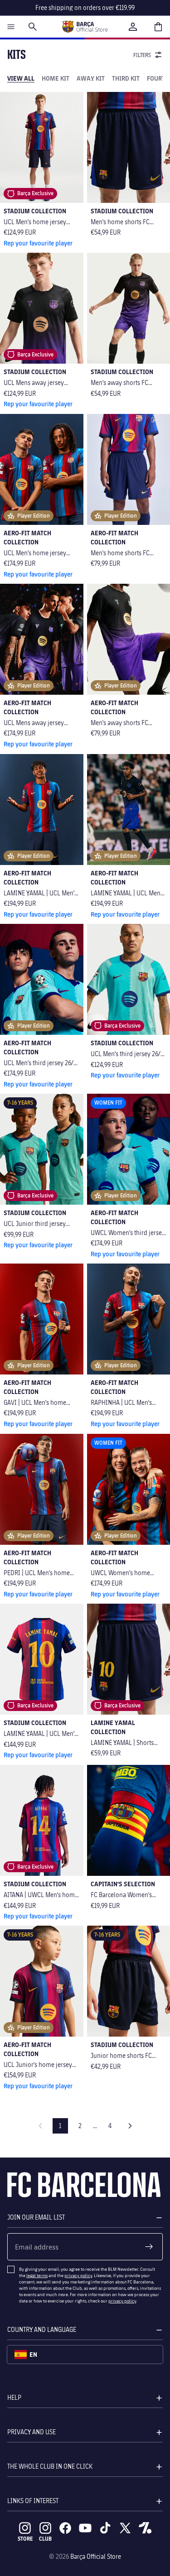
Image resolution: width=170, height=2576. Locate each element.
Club (45, 2539)
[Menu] (11, 27)
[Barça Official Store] (85, 27)
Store (25, 2539)
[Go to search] (33, 27)
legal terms (37, 2275)
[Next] (130, 2126)
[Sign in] (133, 27)
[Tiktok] (105, 2528)
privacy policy (78, 2275)
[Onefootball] (145, 2528)
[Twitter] (125, 2528)
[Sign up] (149, 2247)
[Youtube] (85, 2528)
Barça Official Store (96, 2556)
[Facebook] (65, 2528)
